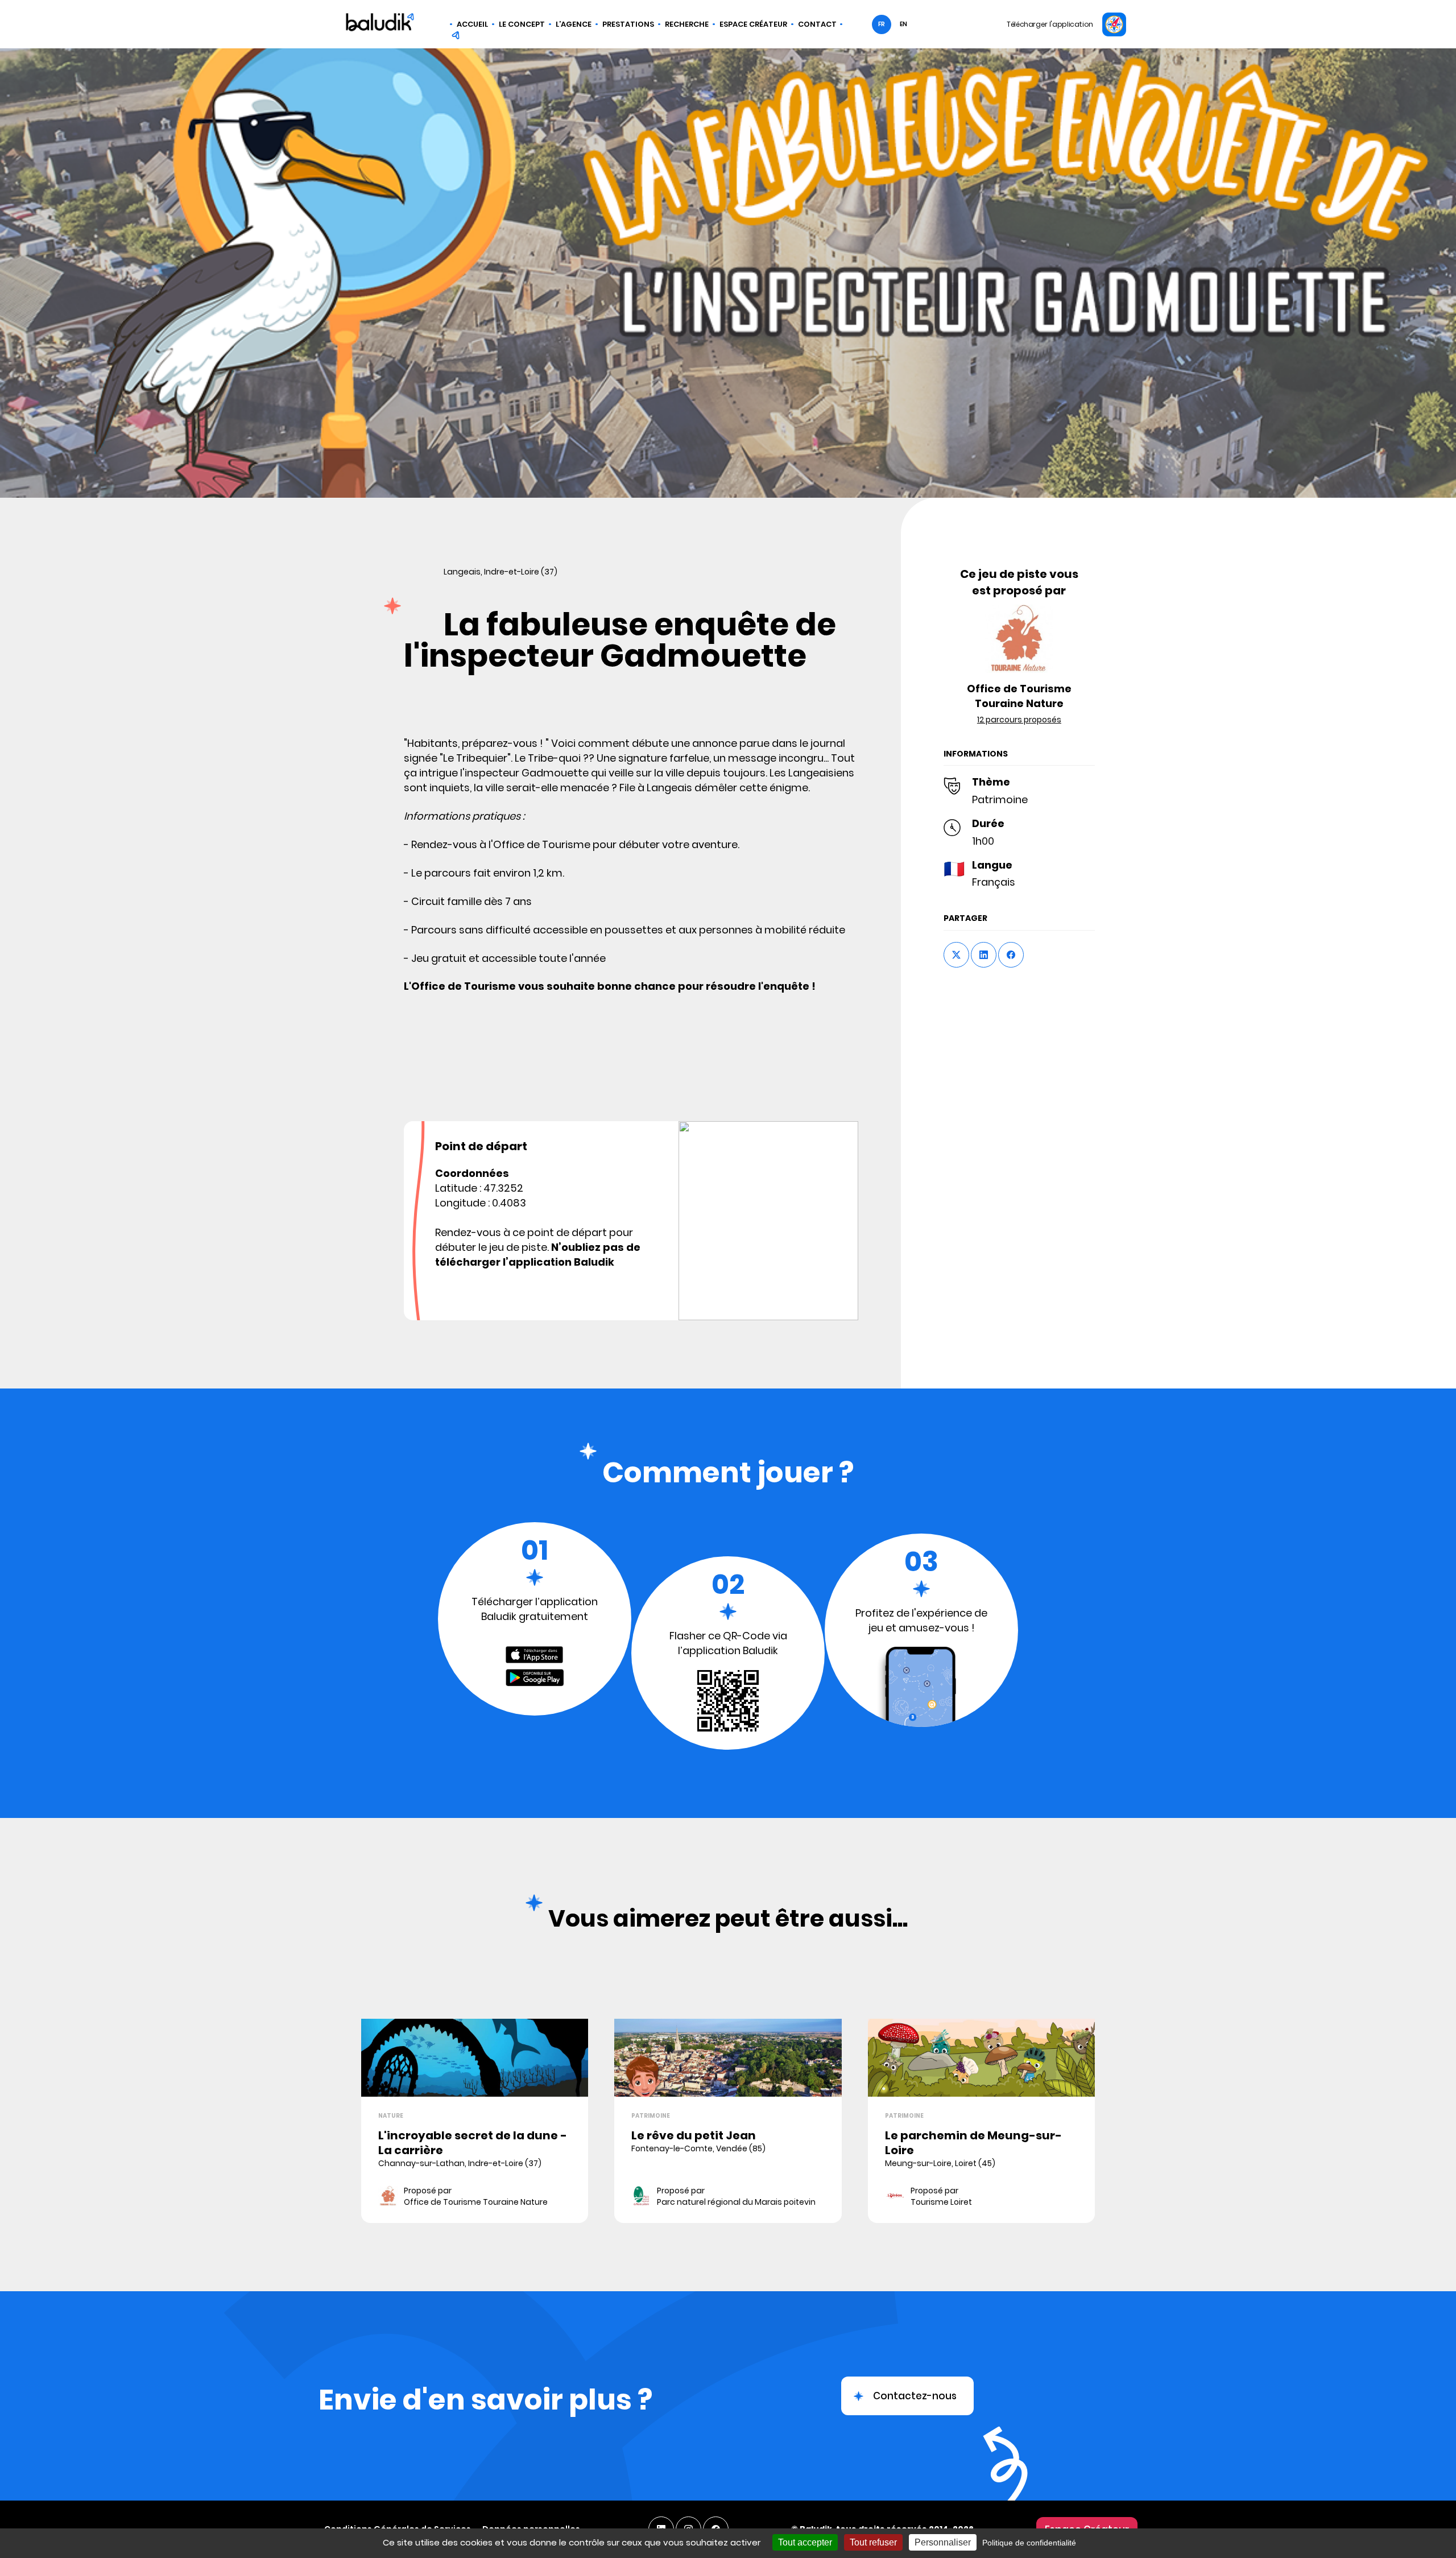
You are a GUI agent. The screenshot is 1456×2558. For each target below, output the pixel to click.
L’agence (574, 24)
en (903, 24)
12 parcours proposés (1019, 720)
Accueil (472, 24)
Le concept (522, 24)
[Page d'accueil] (380, 24)
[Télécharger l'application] (1114, 24)
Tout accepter (805, 2542)
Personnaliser (943, 2542)
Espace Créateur (753, 24)
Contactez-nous (915, 2396)
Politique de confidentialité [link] (1029, 2543)
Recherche (687, 24)
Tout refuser (873, 2542)
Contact (817, 24)
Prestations (628, 24)
